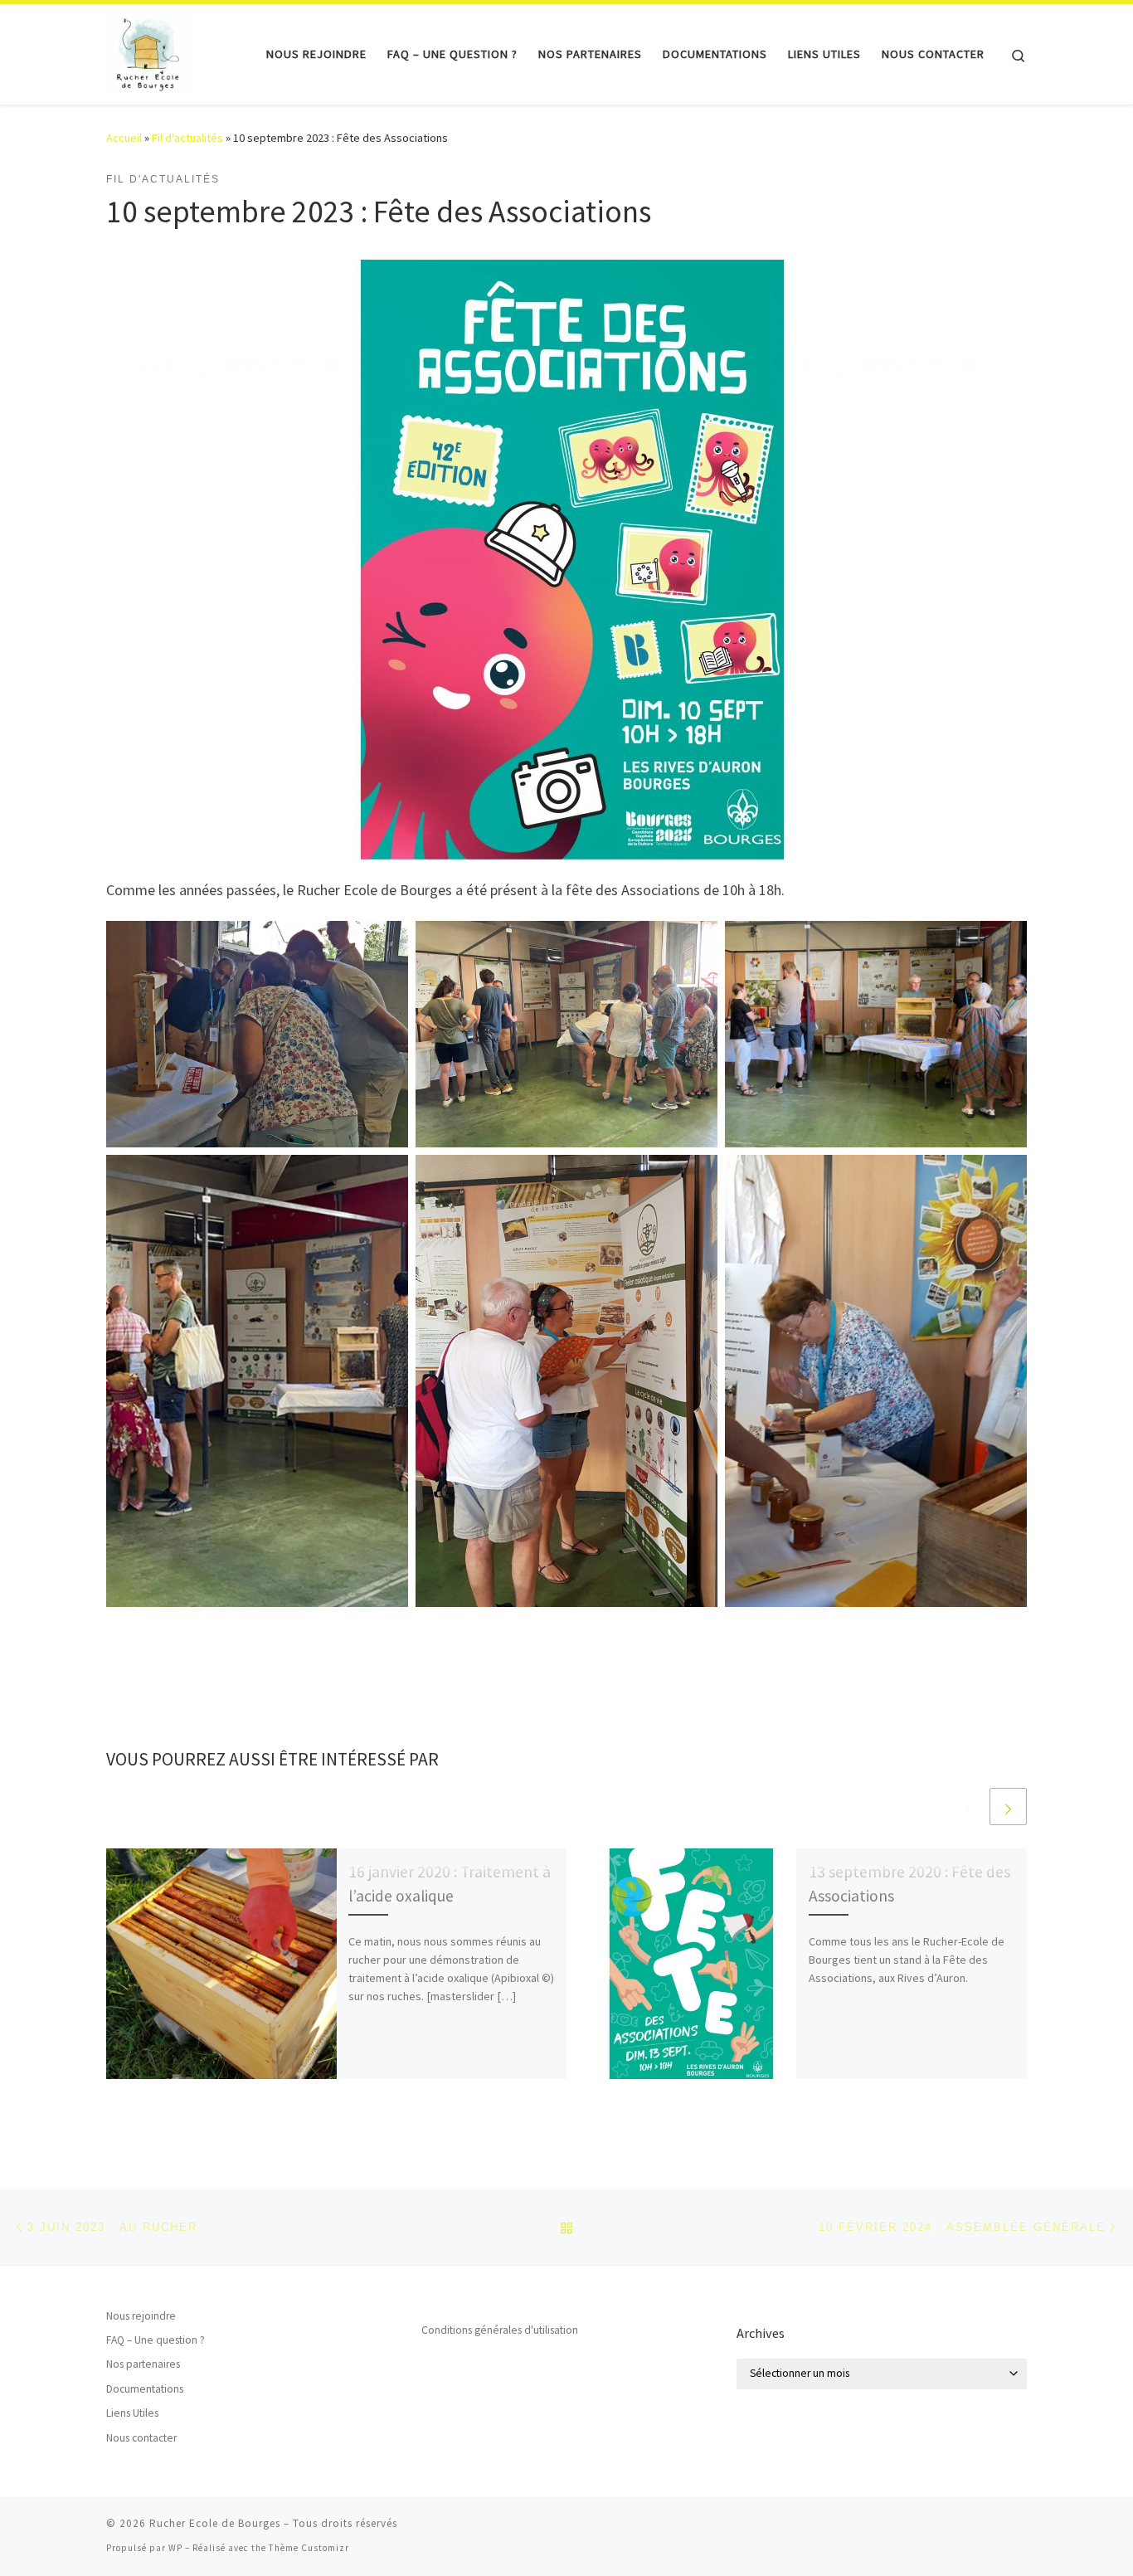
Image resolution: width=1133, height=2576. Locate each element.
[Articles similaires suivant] (1008, 1807)
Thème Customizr (309, 2548)
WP (175, 2548)
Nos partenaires (143, 2364)
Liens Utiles (132, 2413)
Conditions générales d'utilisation (500, 2330)
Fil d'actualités (187, 138)
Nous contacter (141, 2438)
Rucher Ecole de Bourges (215, 2523)
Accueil (124, 138)
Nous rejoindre (141, 2316)
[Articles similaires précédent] (968, 1807)
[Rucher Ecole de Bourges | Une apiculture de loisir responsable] (148, 51)
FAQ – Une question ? (156, 2340)
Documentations (145, 2389)
